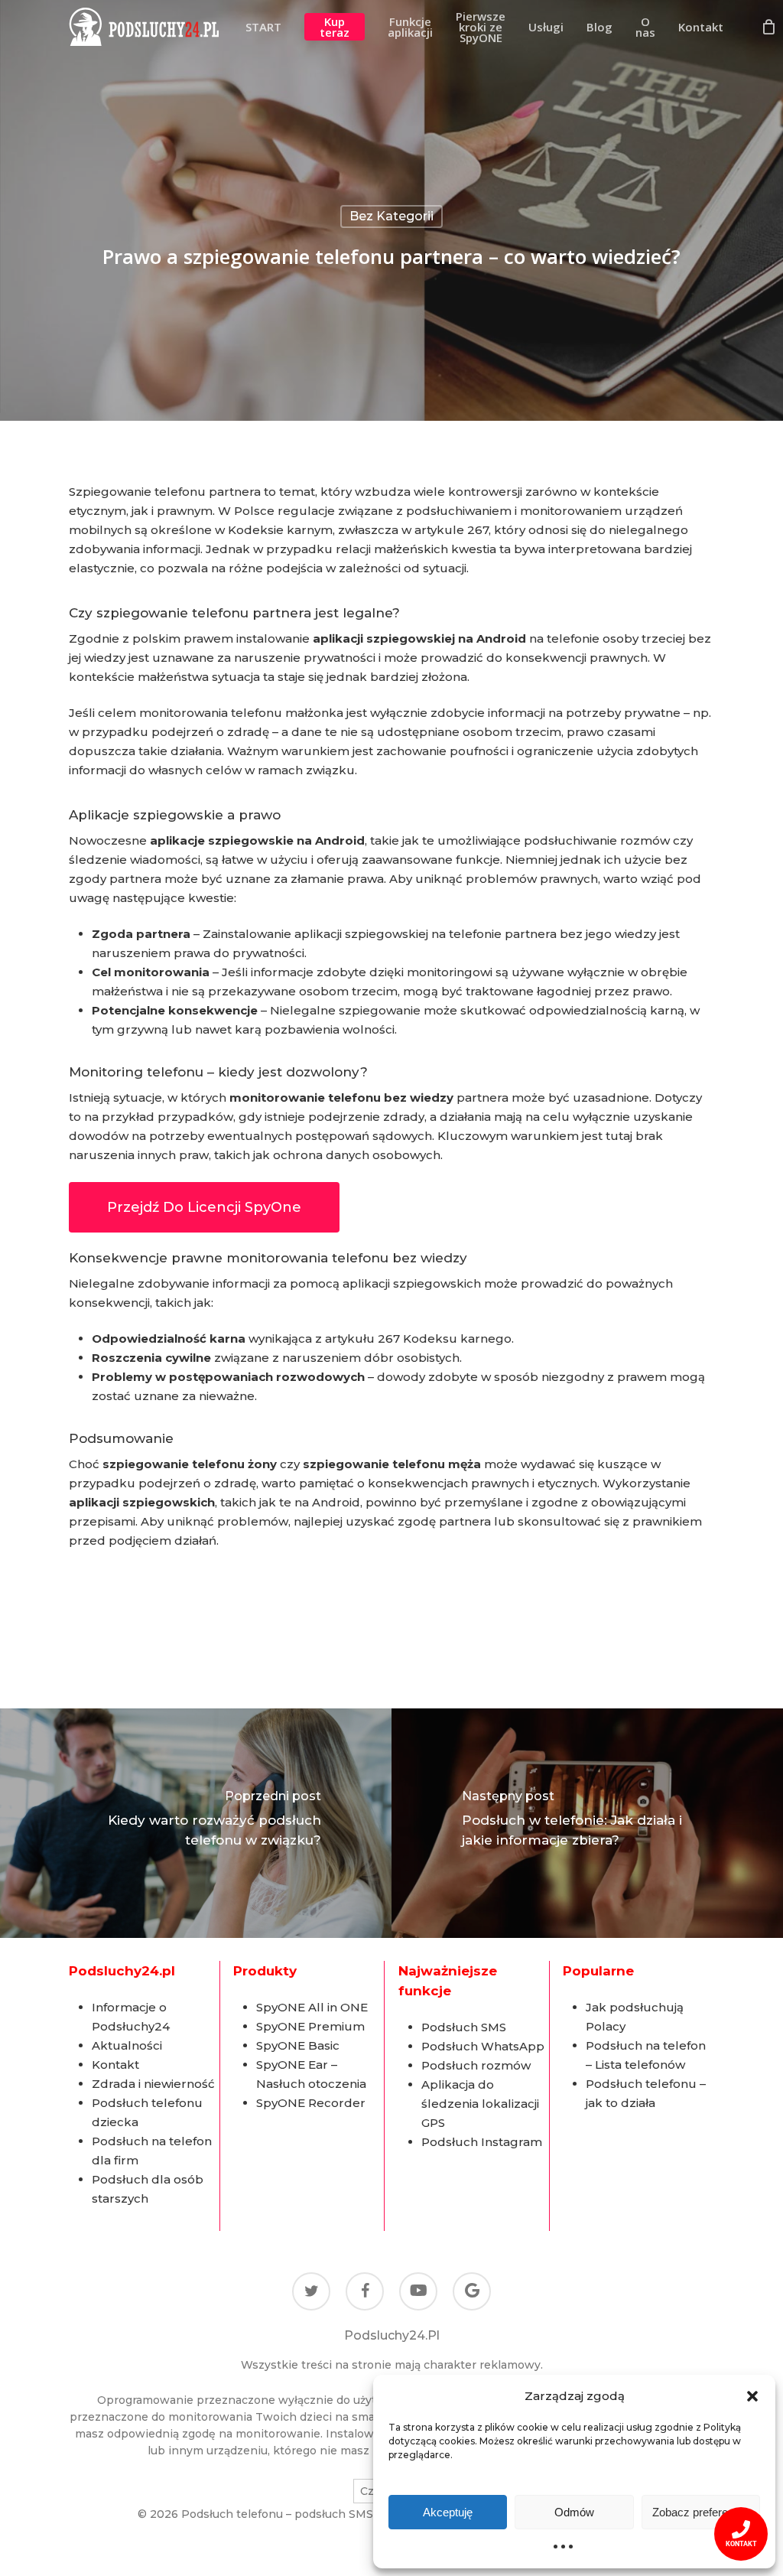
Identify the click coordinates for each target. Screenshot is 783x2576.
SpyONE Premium (310, 2026)
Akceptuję (448, 2512)
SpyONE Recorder (311, 2103)
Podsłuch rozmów (476, 2065)
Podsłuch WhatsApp (483, 2046)
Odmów (574, 2512)
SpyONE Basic (298, 2045)
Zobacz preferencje (700, 2512)
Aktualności (127, 2045)
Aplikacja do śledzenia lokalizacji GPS (480, 2104)
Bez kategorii (391, 216)
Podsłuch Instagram (482, 2142)
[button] (752, 2396)
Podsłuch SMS (464, 2027)
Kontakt (115, 2065)
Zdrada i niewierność (153, 2084)
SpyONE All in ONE (312, 2007)
